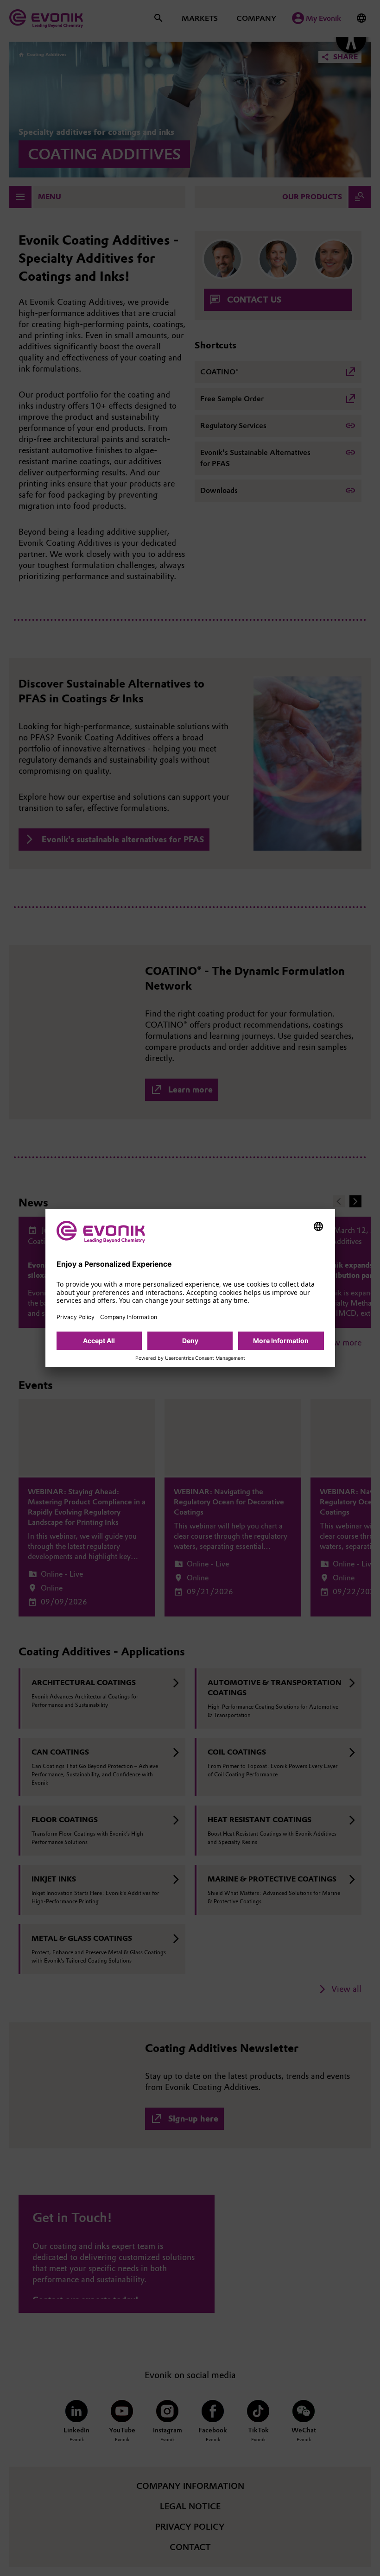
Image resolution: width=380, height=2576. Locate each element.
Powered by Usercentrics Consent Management (190, 1358)
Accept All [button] (99, 1341)
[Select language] (318, 1226)
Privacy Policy (76, 1317)
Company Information (129, 1317)
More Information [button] (281, 1341)
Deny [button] (190, 1341)
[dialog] (190, 1288)
